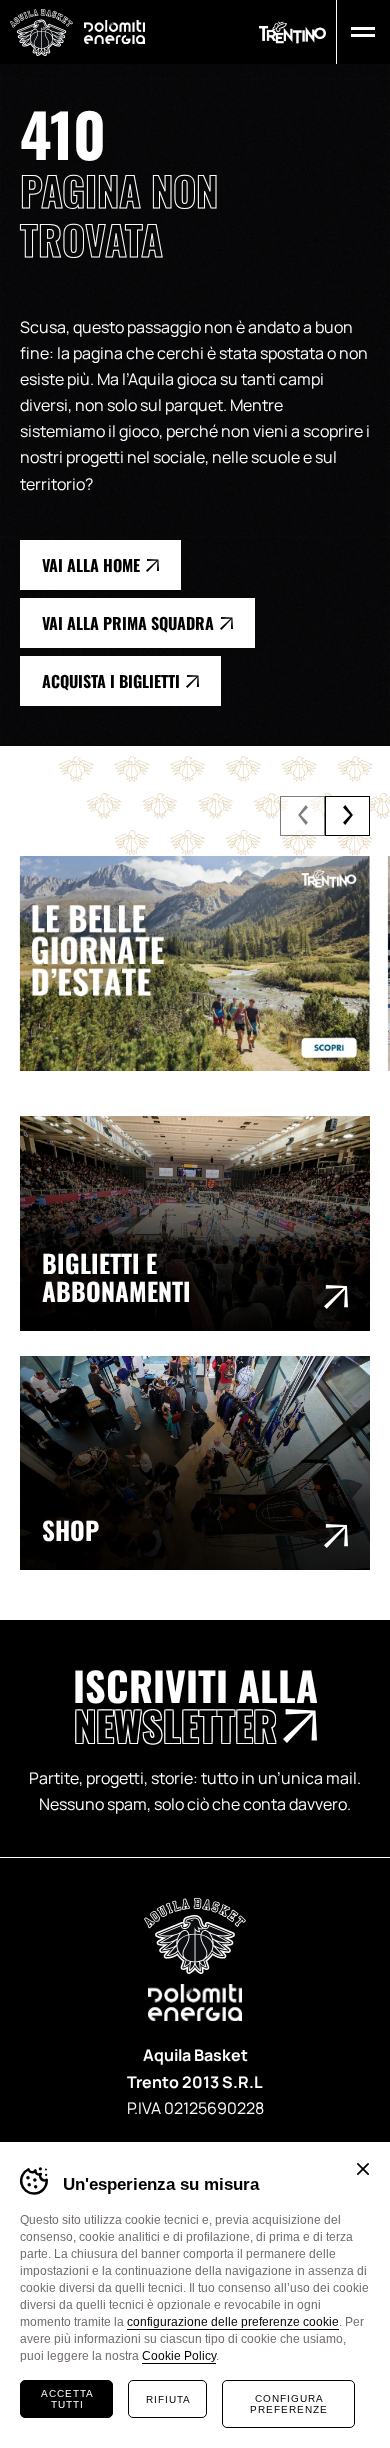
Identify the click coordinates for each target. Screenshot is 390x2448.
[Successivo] (347, 816)
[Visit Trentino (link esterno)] (195, 963)
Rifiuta (168, 2399)
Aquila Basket (41, 32)
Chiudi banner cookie (363, 2169)
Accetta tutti (67, 2399)
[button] (358, 32)
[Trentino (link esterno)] (292, 32)
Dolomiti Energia (114, 31)
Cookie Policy (179, 2356)
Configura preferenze (289, 2404)
